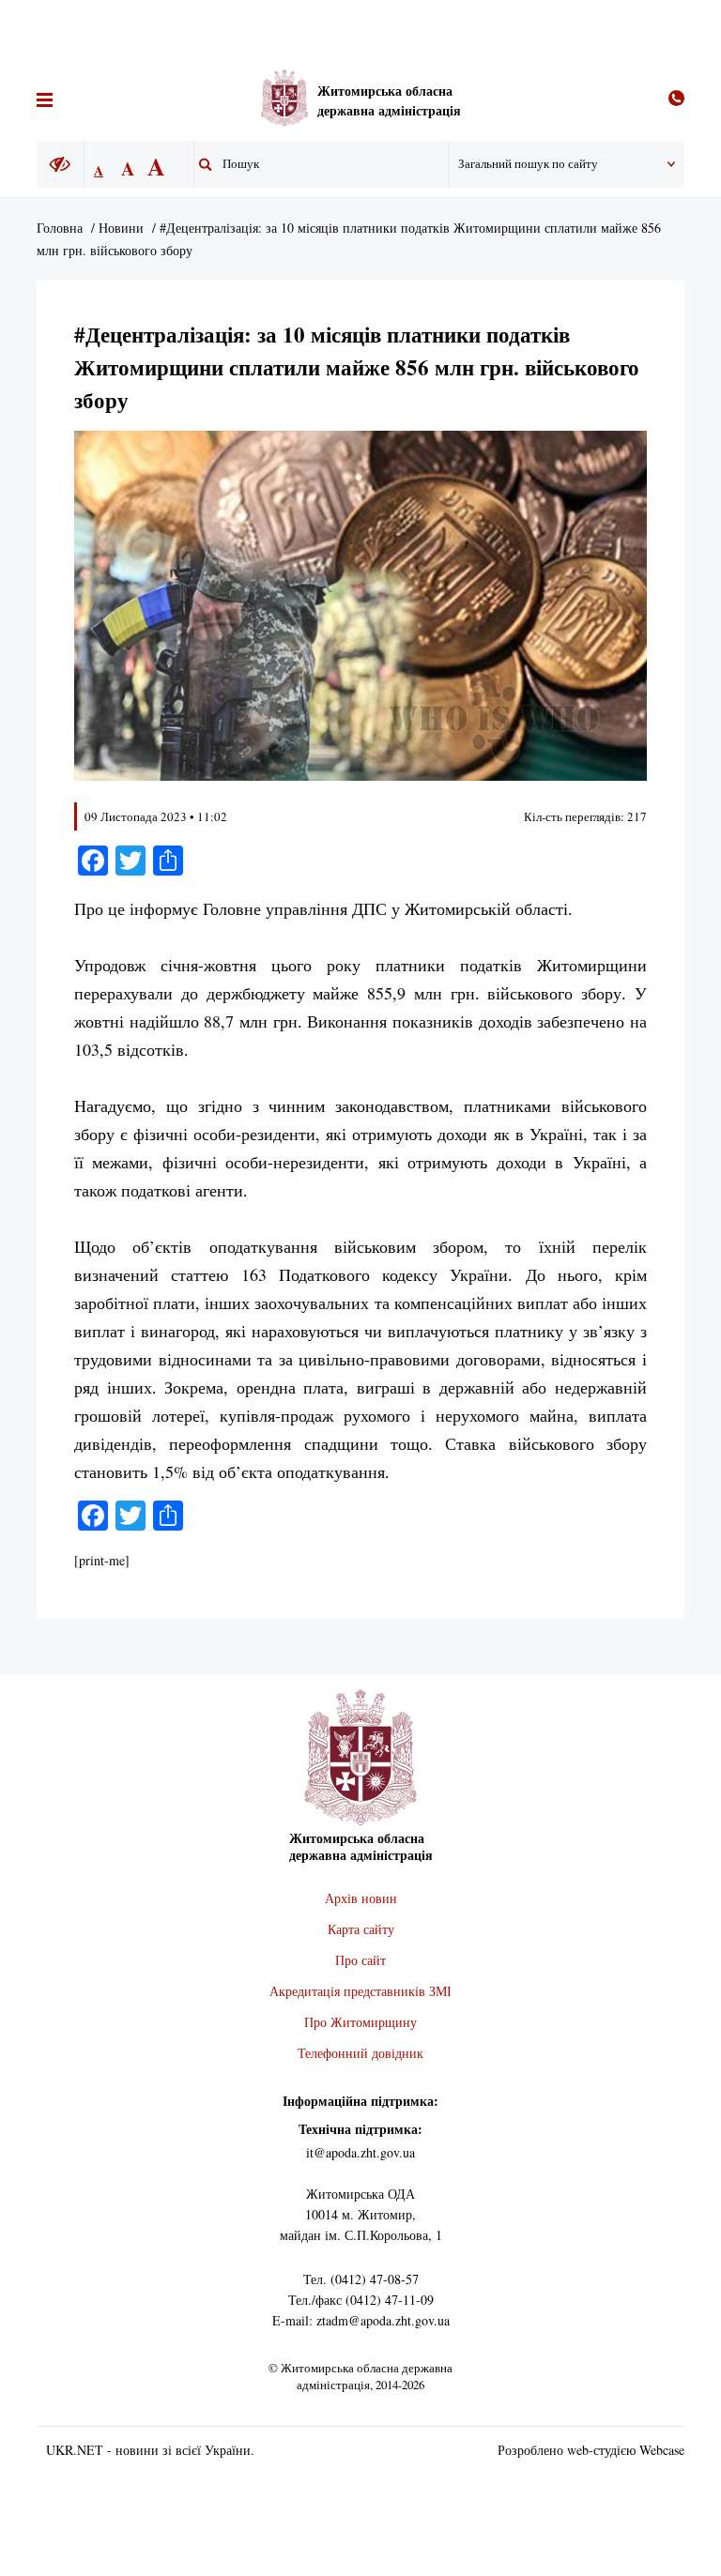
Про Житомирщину (360, 2022)
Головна (60, 228)
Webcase (662, 2450)
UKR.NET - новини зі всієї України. (150, 2450)
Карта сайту (361, 1929)
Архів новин (361, 1898)
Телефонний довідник (360, 2053)
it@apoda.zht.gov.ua (360, 2152)
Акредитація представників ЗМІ (360, 1991)
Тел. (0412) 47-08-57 (361, 2279)
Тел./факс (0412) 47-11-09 (361, 2300)
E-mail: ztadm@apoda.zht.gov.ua (361, 2320)
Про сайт (360, 1960)
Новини (121, 228)
